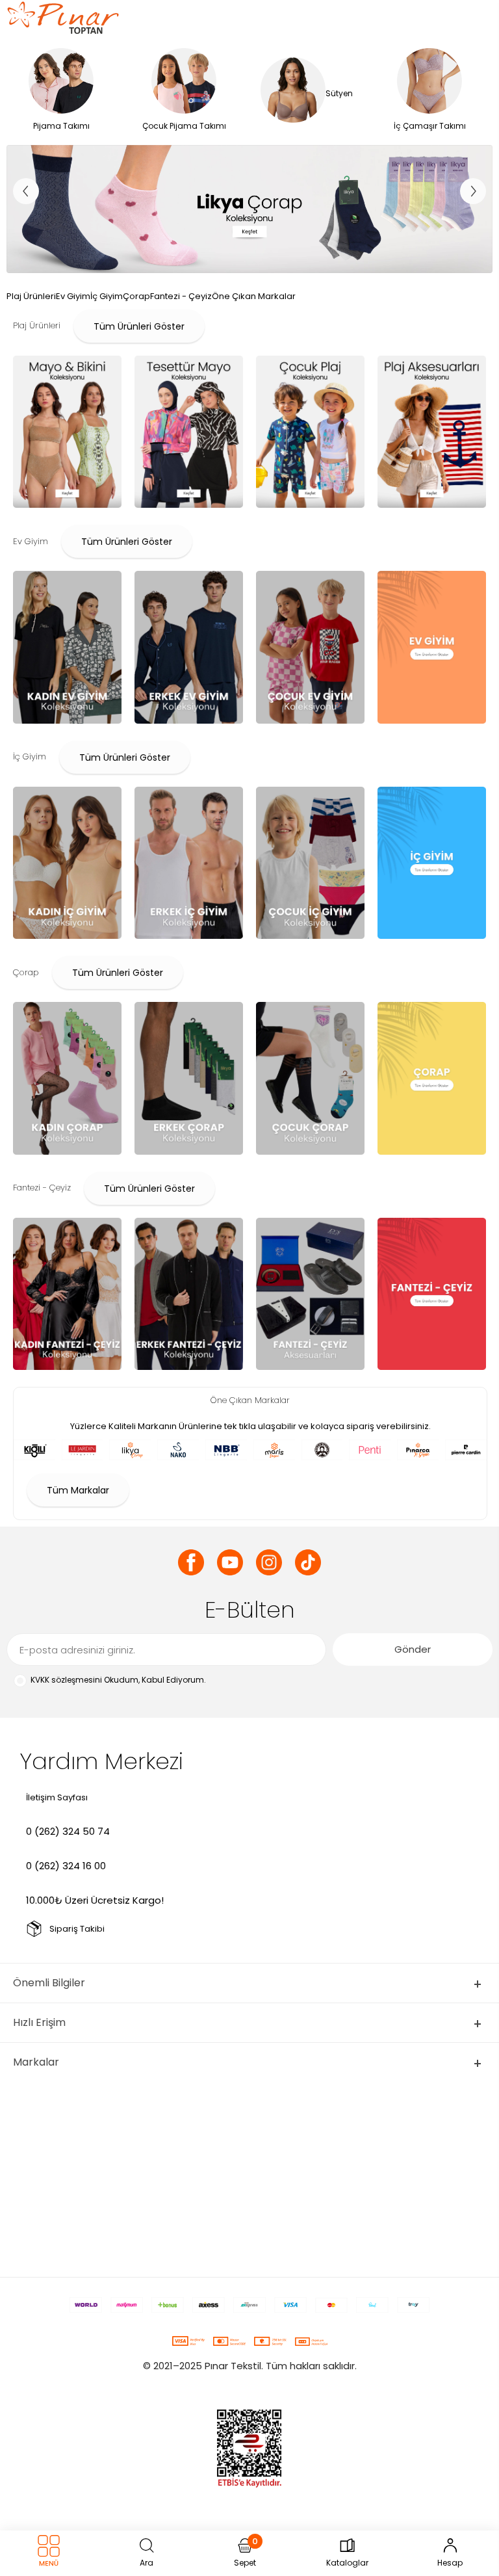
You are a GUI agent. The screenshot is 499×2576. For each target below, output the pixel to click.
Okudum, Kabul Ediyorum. (118, 1680)
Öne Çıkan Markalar (254, 296)
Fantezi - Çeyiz (181, 296)
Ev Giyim (73, 296)
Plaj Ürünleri (31, 296)
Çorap (136, 296)
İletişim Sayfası (57, 1797)
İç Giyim (107, 296)
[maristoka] (249, 209)
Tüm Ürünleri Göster (139, 326)
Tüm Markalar (78, 1490)
